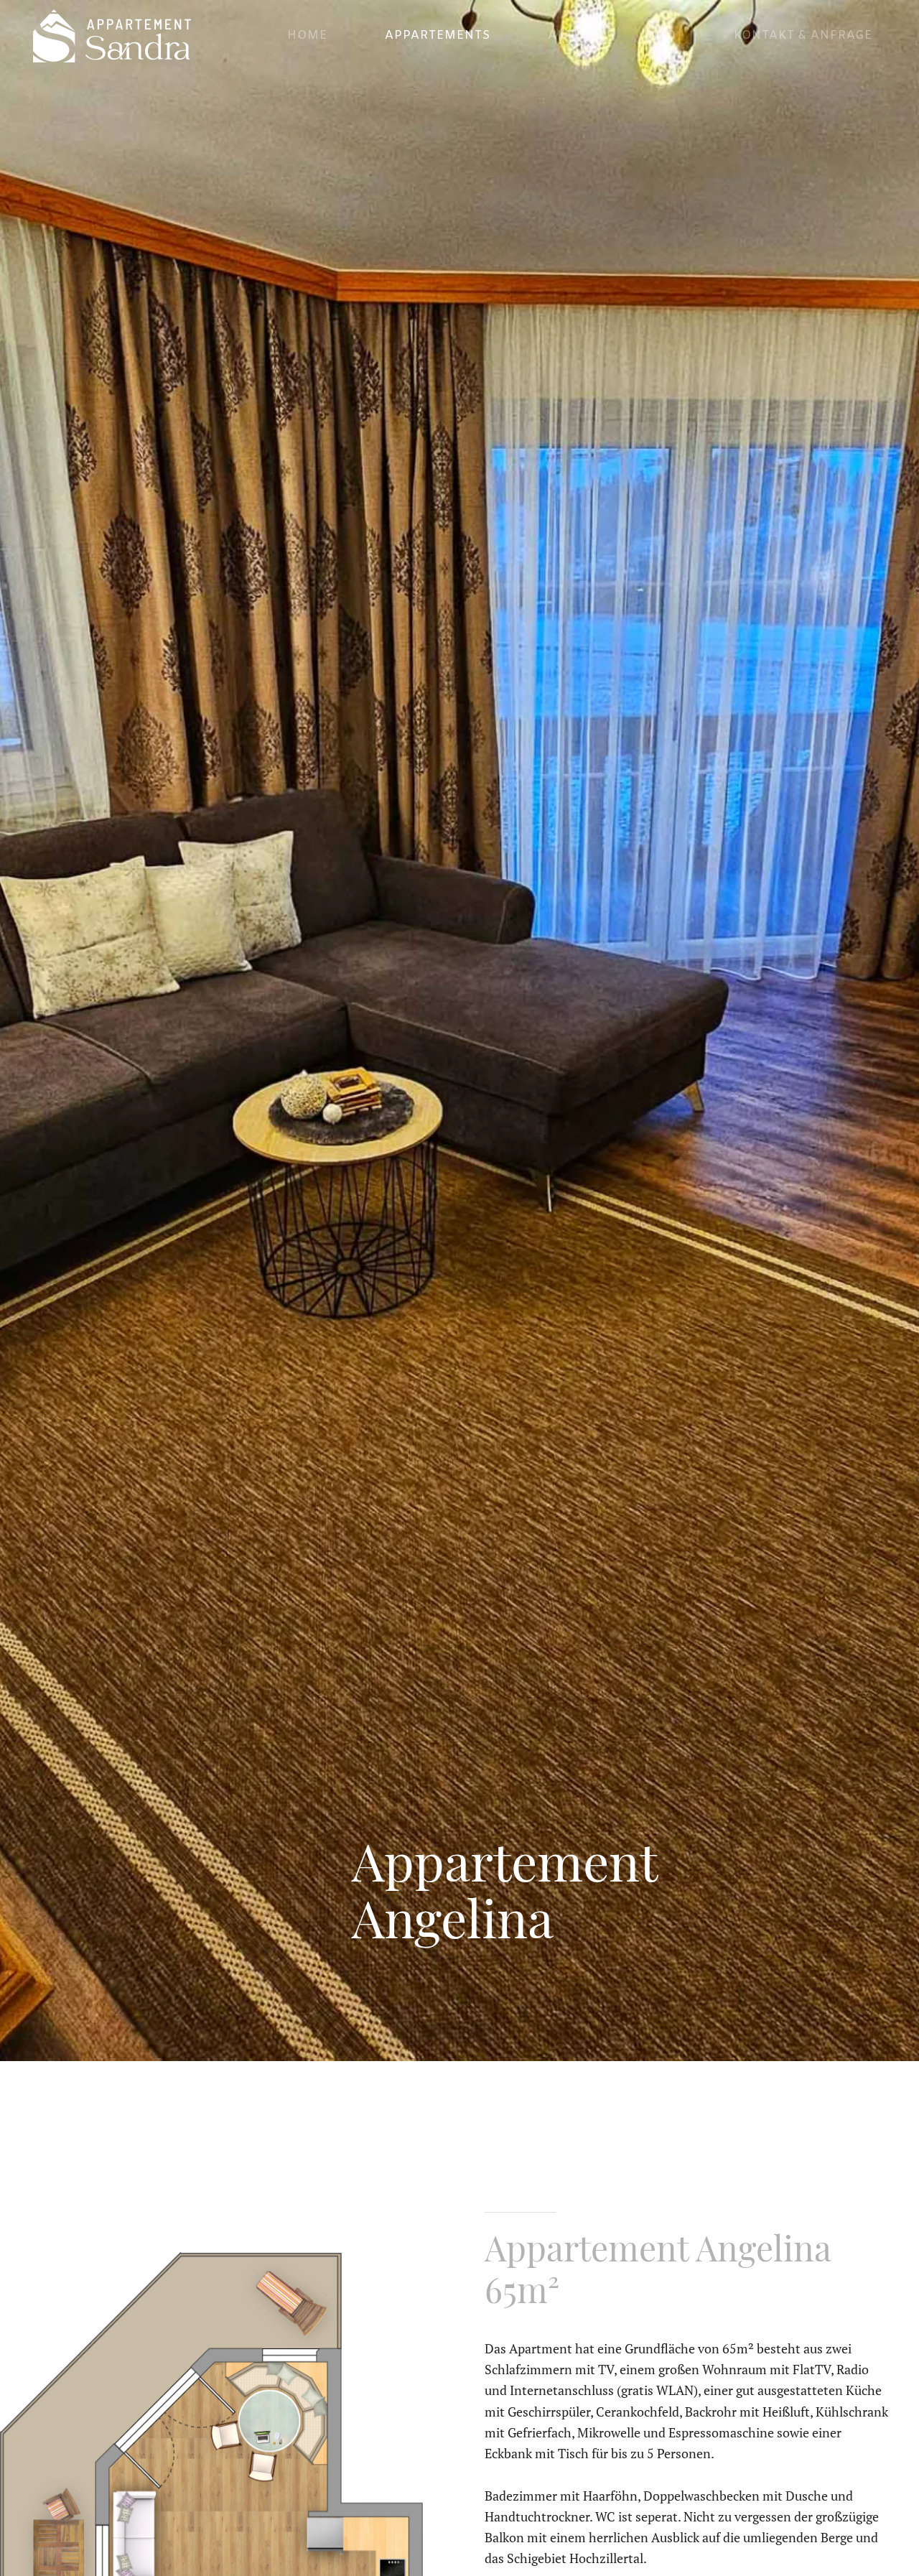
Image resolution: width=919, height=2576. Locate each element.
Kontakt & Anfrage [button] (803, 36)
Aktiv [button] (567, 36)
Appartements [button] (438, 36)
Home (307, 36)
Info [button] (660, 36)
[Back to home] (110, 36)
